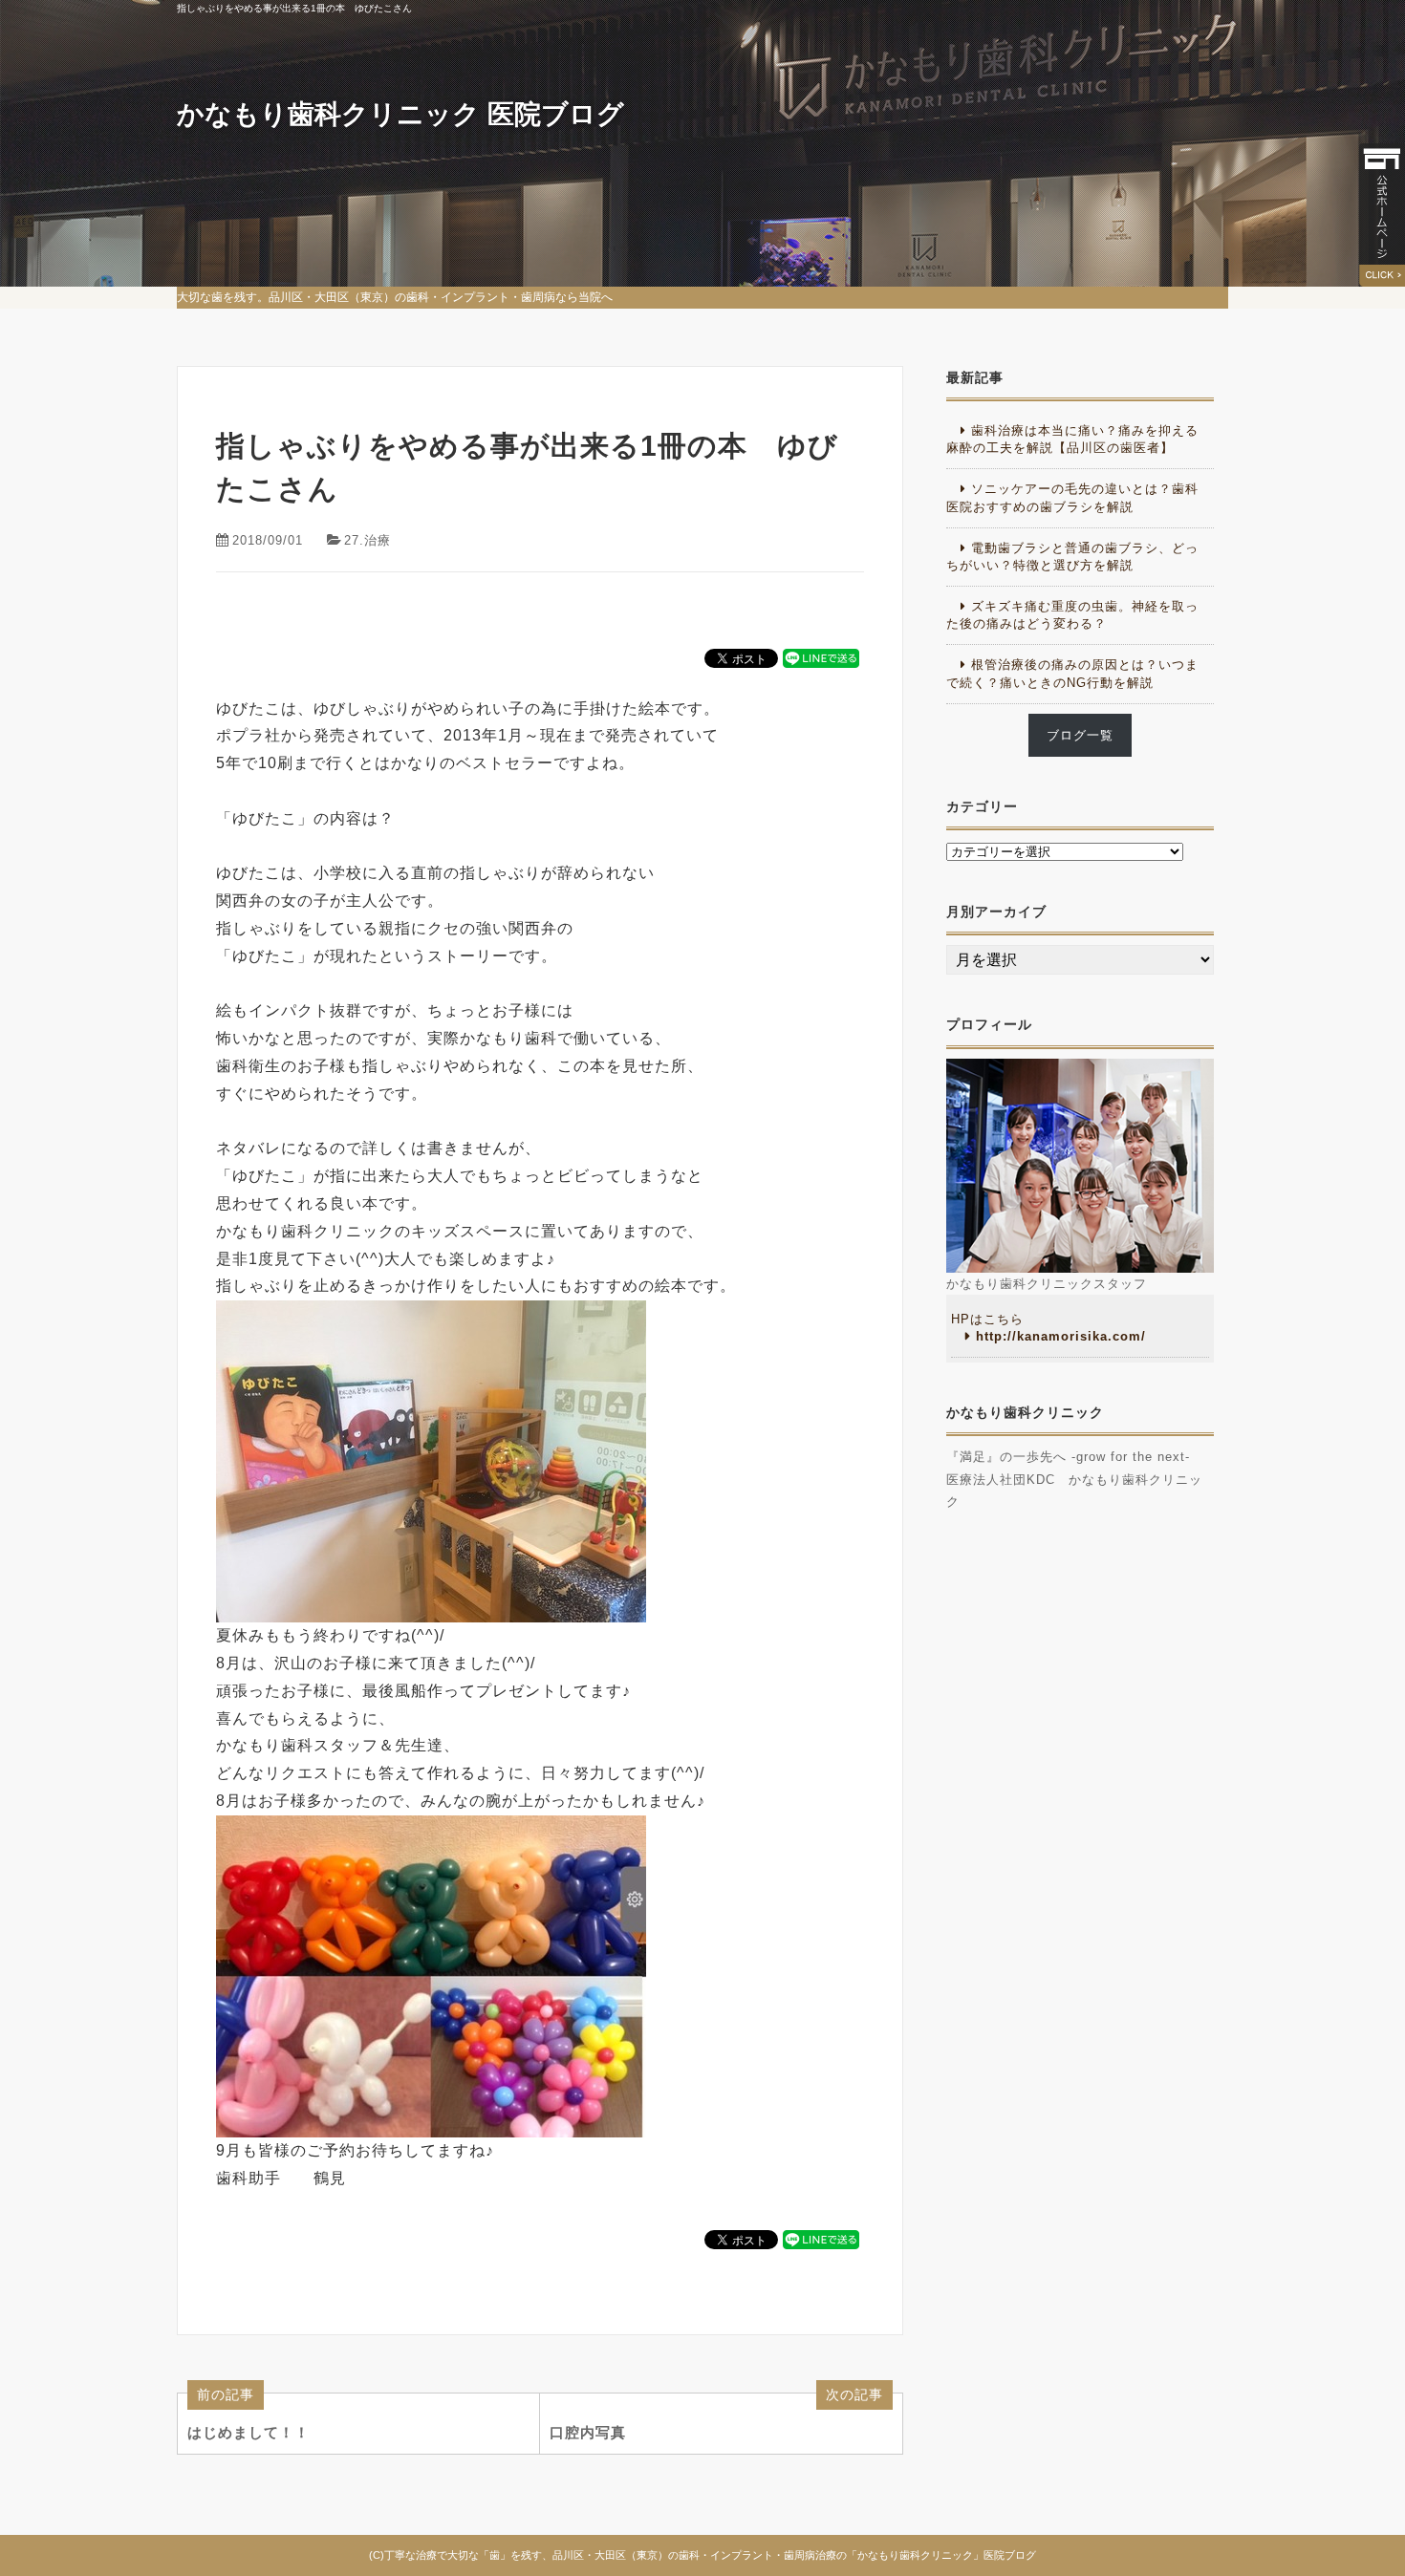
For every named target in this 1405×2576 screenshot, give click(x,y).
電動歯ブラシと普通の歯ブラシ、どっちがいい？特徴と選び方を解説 (1072, 557)
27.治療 (367, 540)
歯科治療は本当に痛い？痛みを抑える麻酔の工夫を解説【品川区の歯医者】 (1072, 439)
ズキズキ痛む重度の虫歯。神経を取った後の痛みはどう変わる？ (1072, 615)
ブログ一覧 (1080, 735)
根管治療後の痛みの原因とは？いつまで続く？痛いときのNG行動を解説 (1072, 673)
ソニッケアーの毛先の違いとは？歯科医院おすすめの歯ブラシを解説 (1072, 497)
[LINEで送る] (821, 657)
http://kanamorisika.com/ (1061, 1336)
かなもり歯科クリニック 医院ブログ (400, 114)
